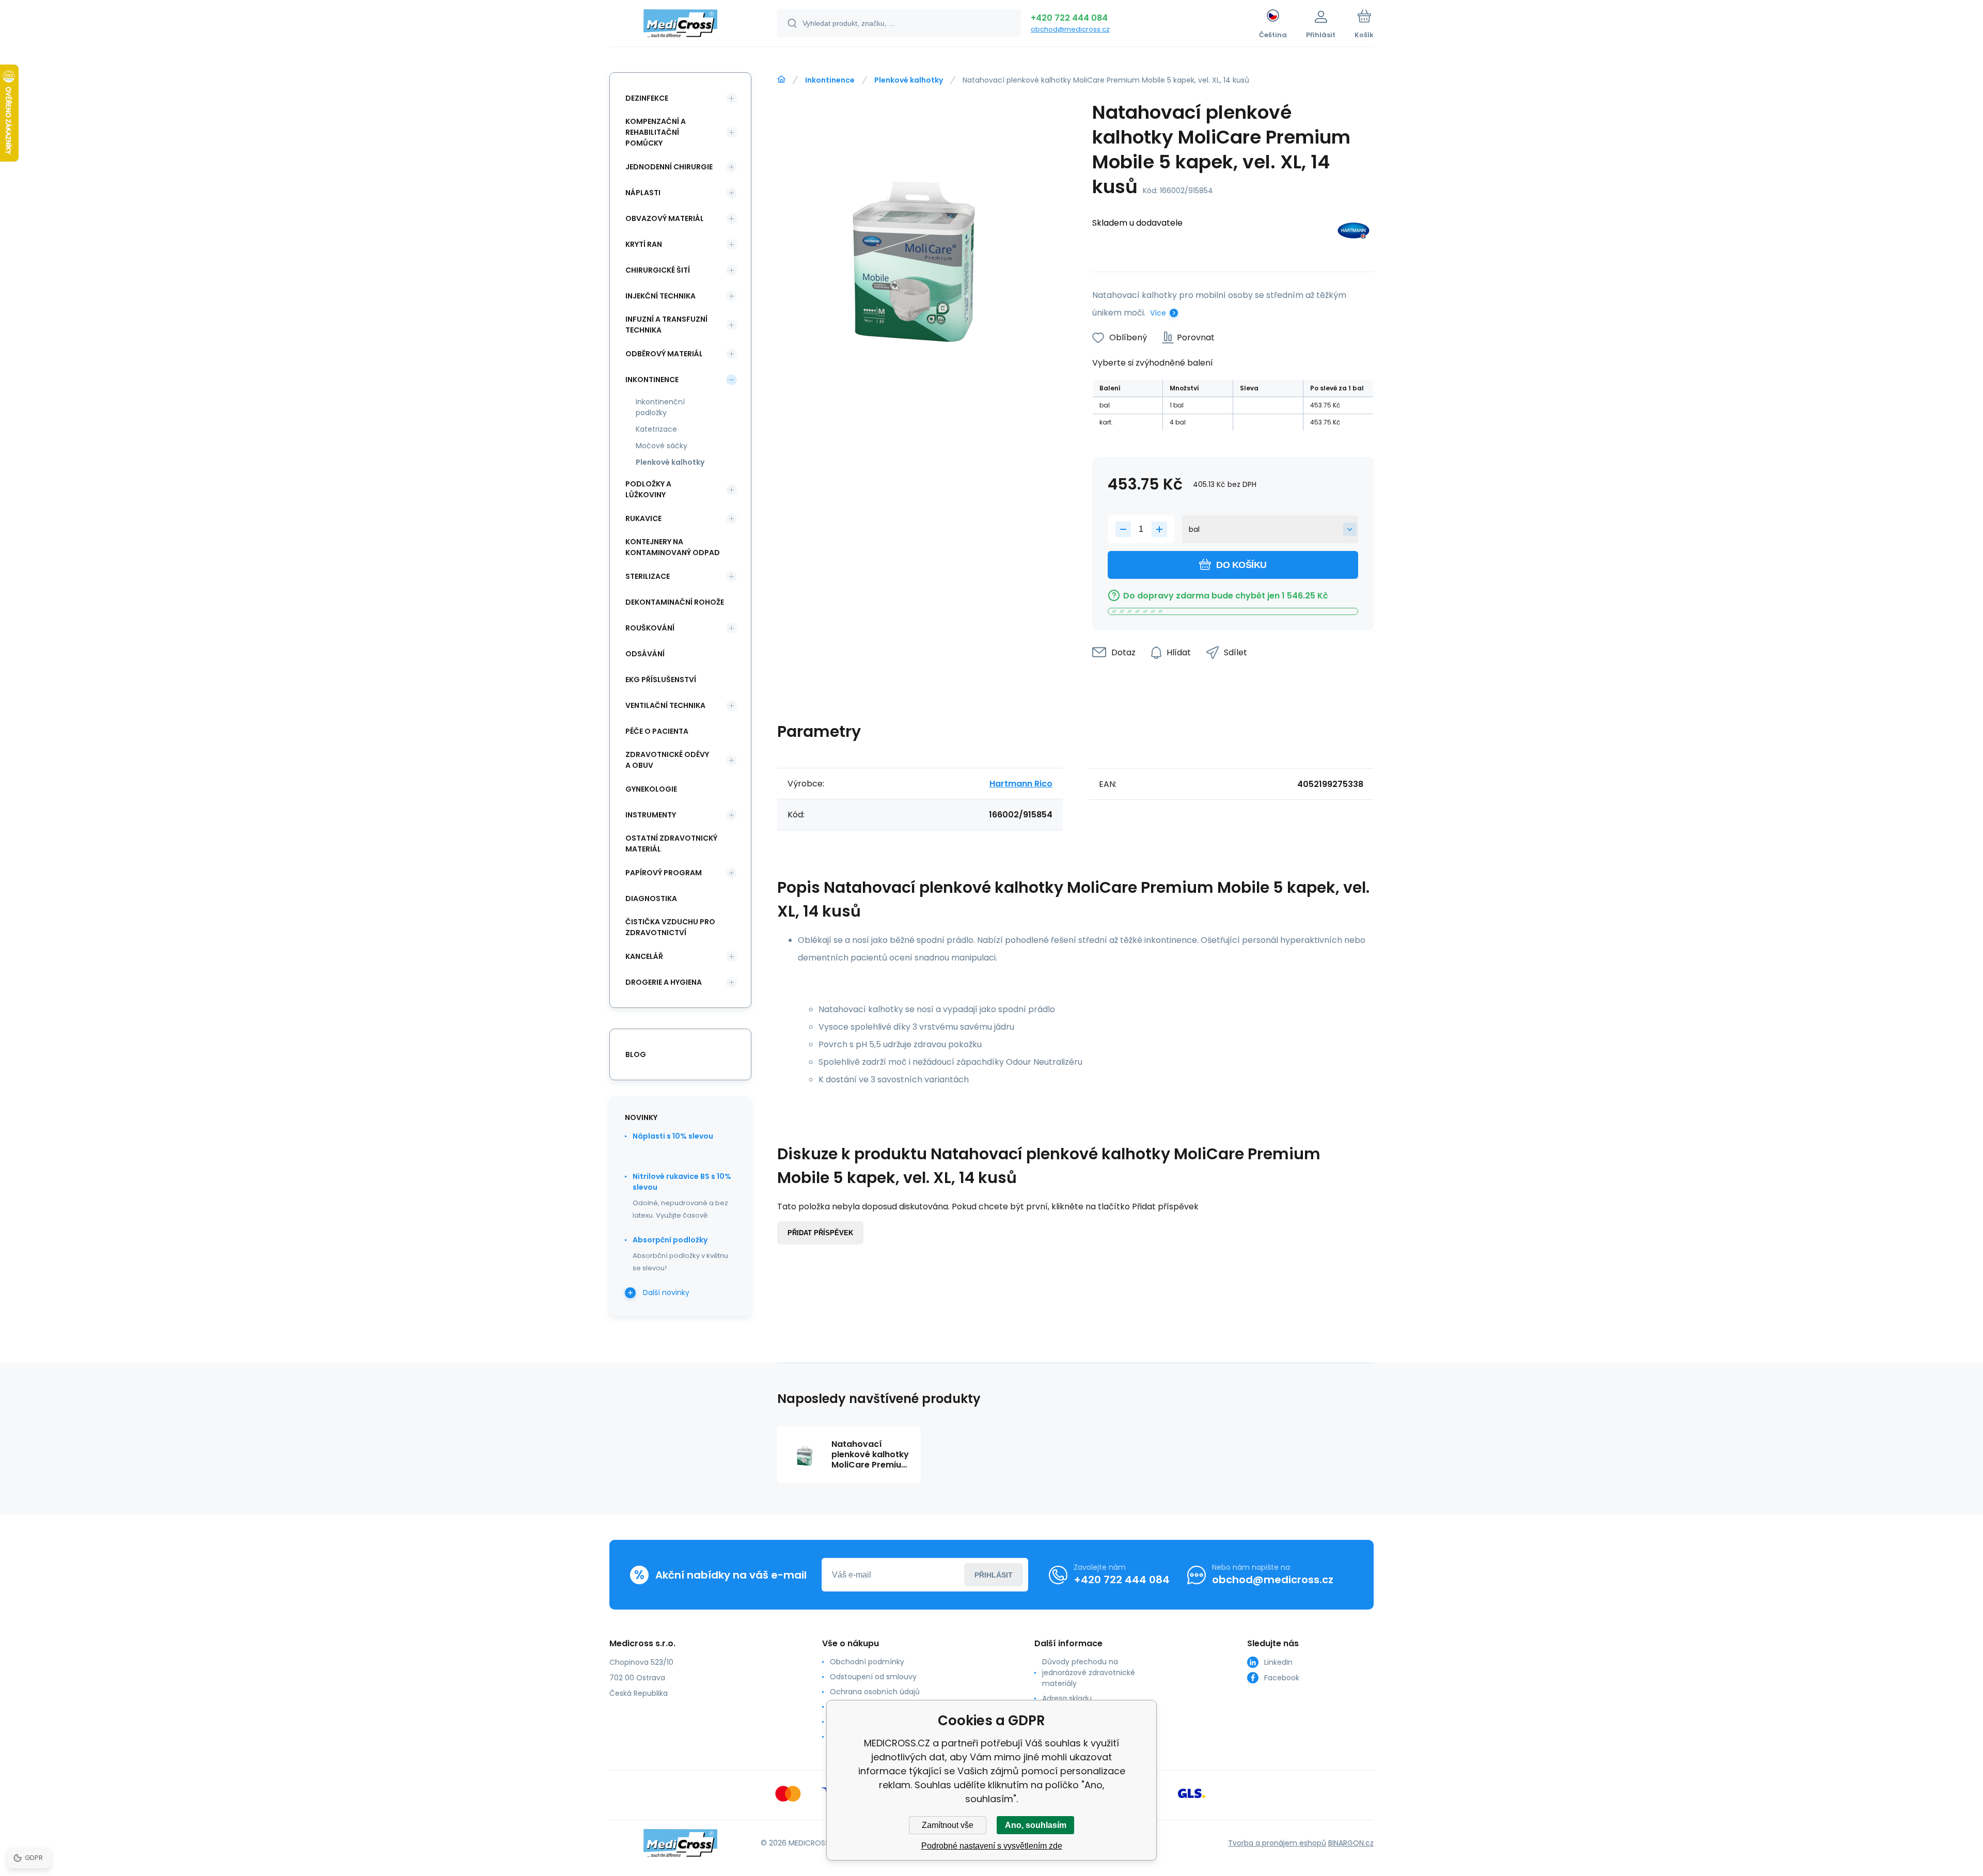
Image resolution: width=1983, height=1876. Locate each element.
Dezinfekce (647, 98)
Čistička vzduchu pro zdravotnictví (670, 927)
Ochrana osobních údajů (875, 1692)
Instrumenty (651, 815)
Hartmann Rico (1021, 784)
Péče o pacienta (657, 731)
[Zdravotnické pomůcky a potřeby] (781, 80)
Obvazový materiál (665, 218)
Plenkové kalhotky (909, 80)
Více (1158, 313)
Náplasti (643, 193)
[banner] (680, 25)
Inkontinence (830, 80)
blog (636, 1054)
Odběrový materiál (664, 354)
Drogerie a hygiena (664, 982)
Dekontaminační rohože (675, 602)
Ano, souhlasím (1036, 1825)
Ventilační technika (665, 705)
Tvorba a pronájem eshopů (1277, 1843)
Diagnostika (651, 898)
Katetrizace (656, 429)
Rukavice (643, 518)
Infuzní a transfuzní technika (666, 325)
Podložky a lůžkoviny (648, 489)
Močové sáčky (662, 446)
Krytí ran (644, 244)
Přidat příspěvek (820, 1233)
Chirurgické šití (658, 270)
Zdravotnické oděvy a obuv (667, 760)
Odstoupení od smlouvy (873, 1677)
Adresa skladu (1067, 1698)
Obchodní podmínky (867, 1662)
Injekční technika (660, 296)
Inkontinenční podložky (660, 407)
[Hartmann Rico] (1354, 233)
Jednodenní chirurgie (669, 167)
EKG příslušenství (661, 680)
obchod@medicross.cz (1070, 29)
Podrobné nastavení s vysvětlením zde (992, 1846)
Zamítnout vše (948, 1825)
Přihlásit (994, 1575)
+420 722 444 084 (1069, 18)
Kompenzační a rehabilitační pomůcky (656, 132)
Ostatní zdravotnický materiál (671, 844)
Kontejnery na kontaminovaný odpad (673, 547)
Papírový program (664, 873)
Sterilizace (648, 576)
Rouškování (650, 628)
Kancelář (644, 956)
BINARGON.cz (1351, 1843)
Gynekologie (651, 789)
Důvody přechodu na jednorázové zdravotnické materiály (1089, 1673)
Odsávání (645, 654)
